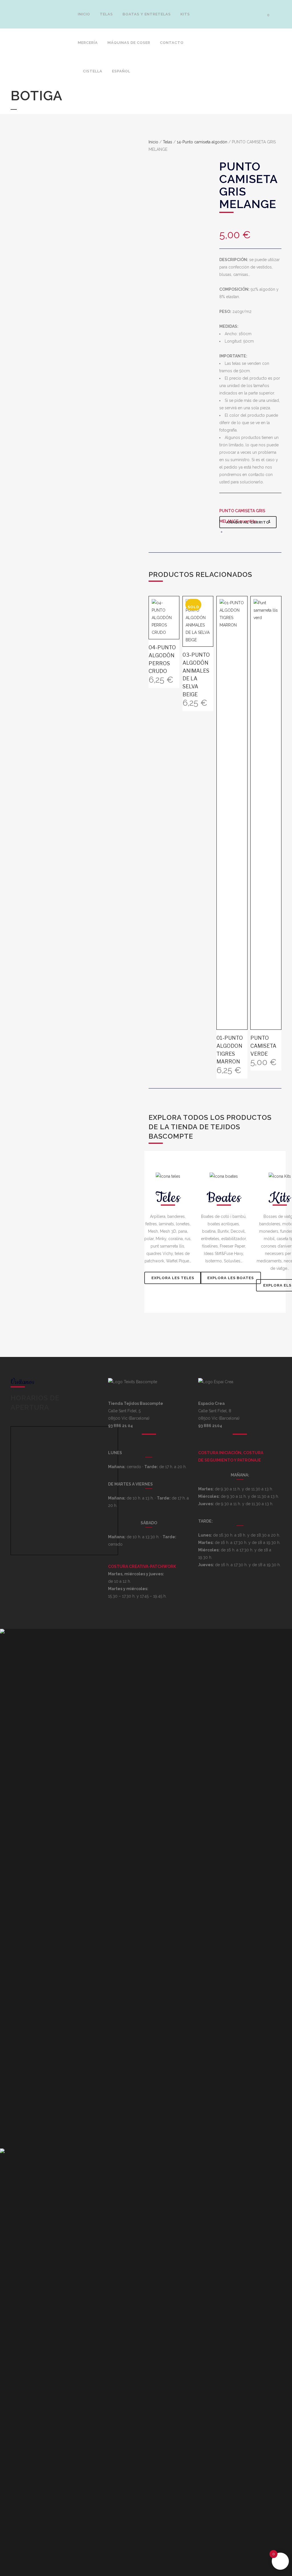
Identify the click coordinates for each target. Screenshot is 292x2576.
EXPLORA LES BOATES (231, 1278)
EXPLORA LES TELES (173, 1278)
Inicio (153, 142)
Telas (168, 142)
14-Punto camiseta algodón (202, 142)
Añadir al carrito (248, 522)
